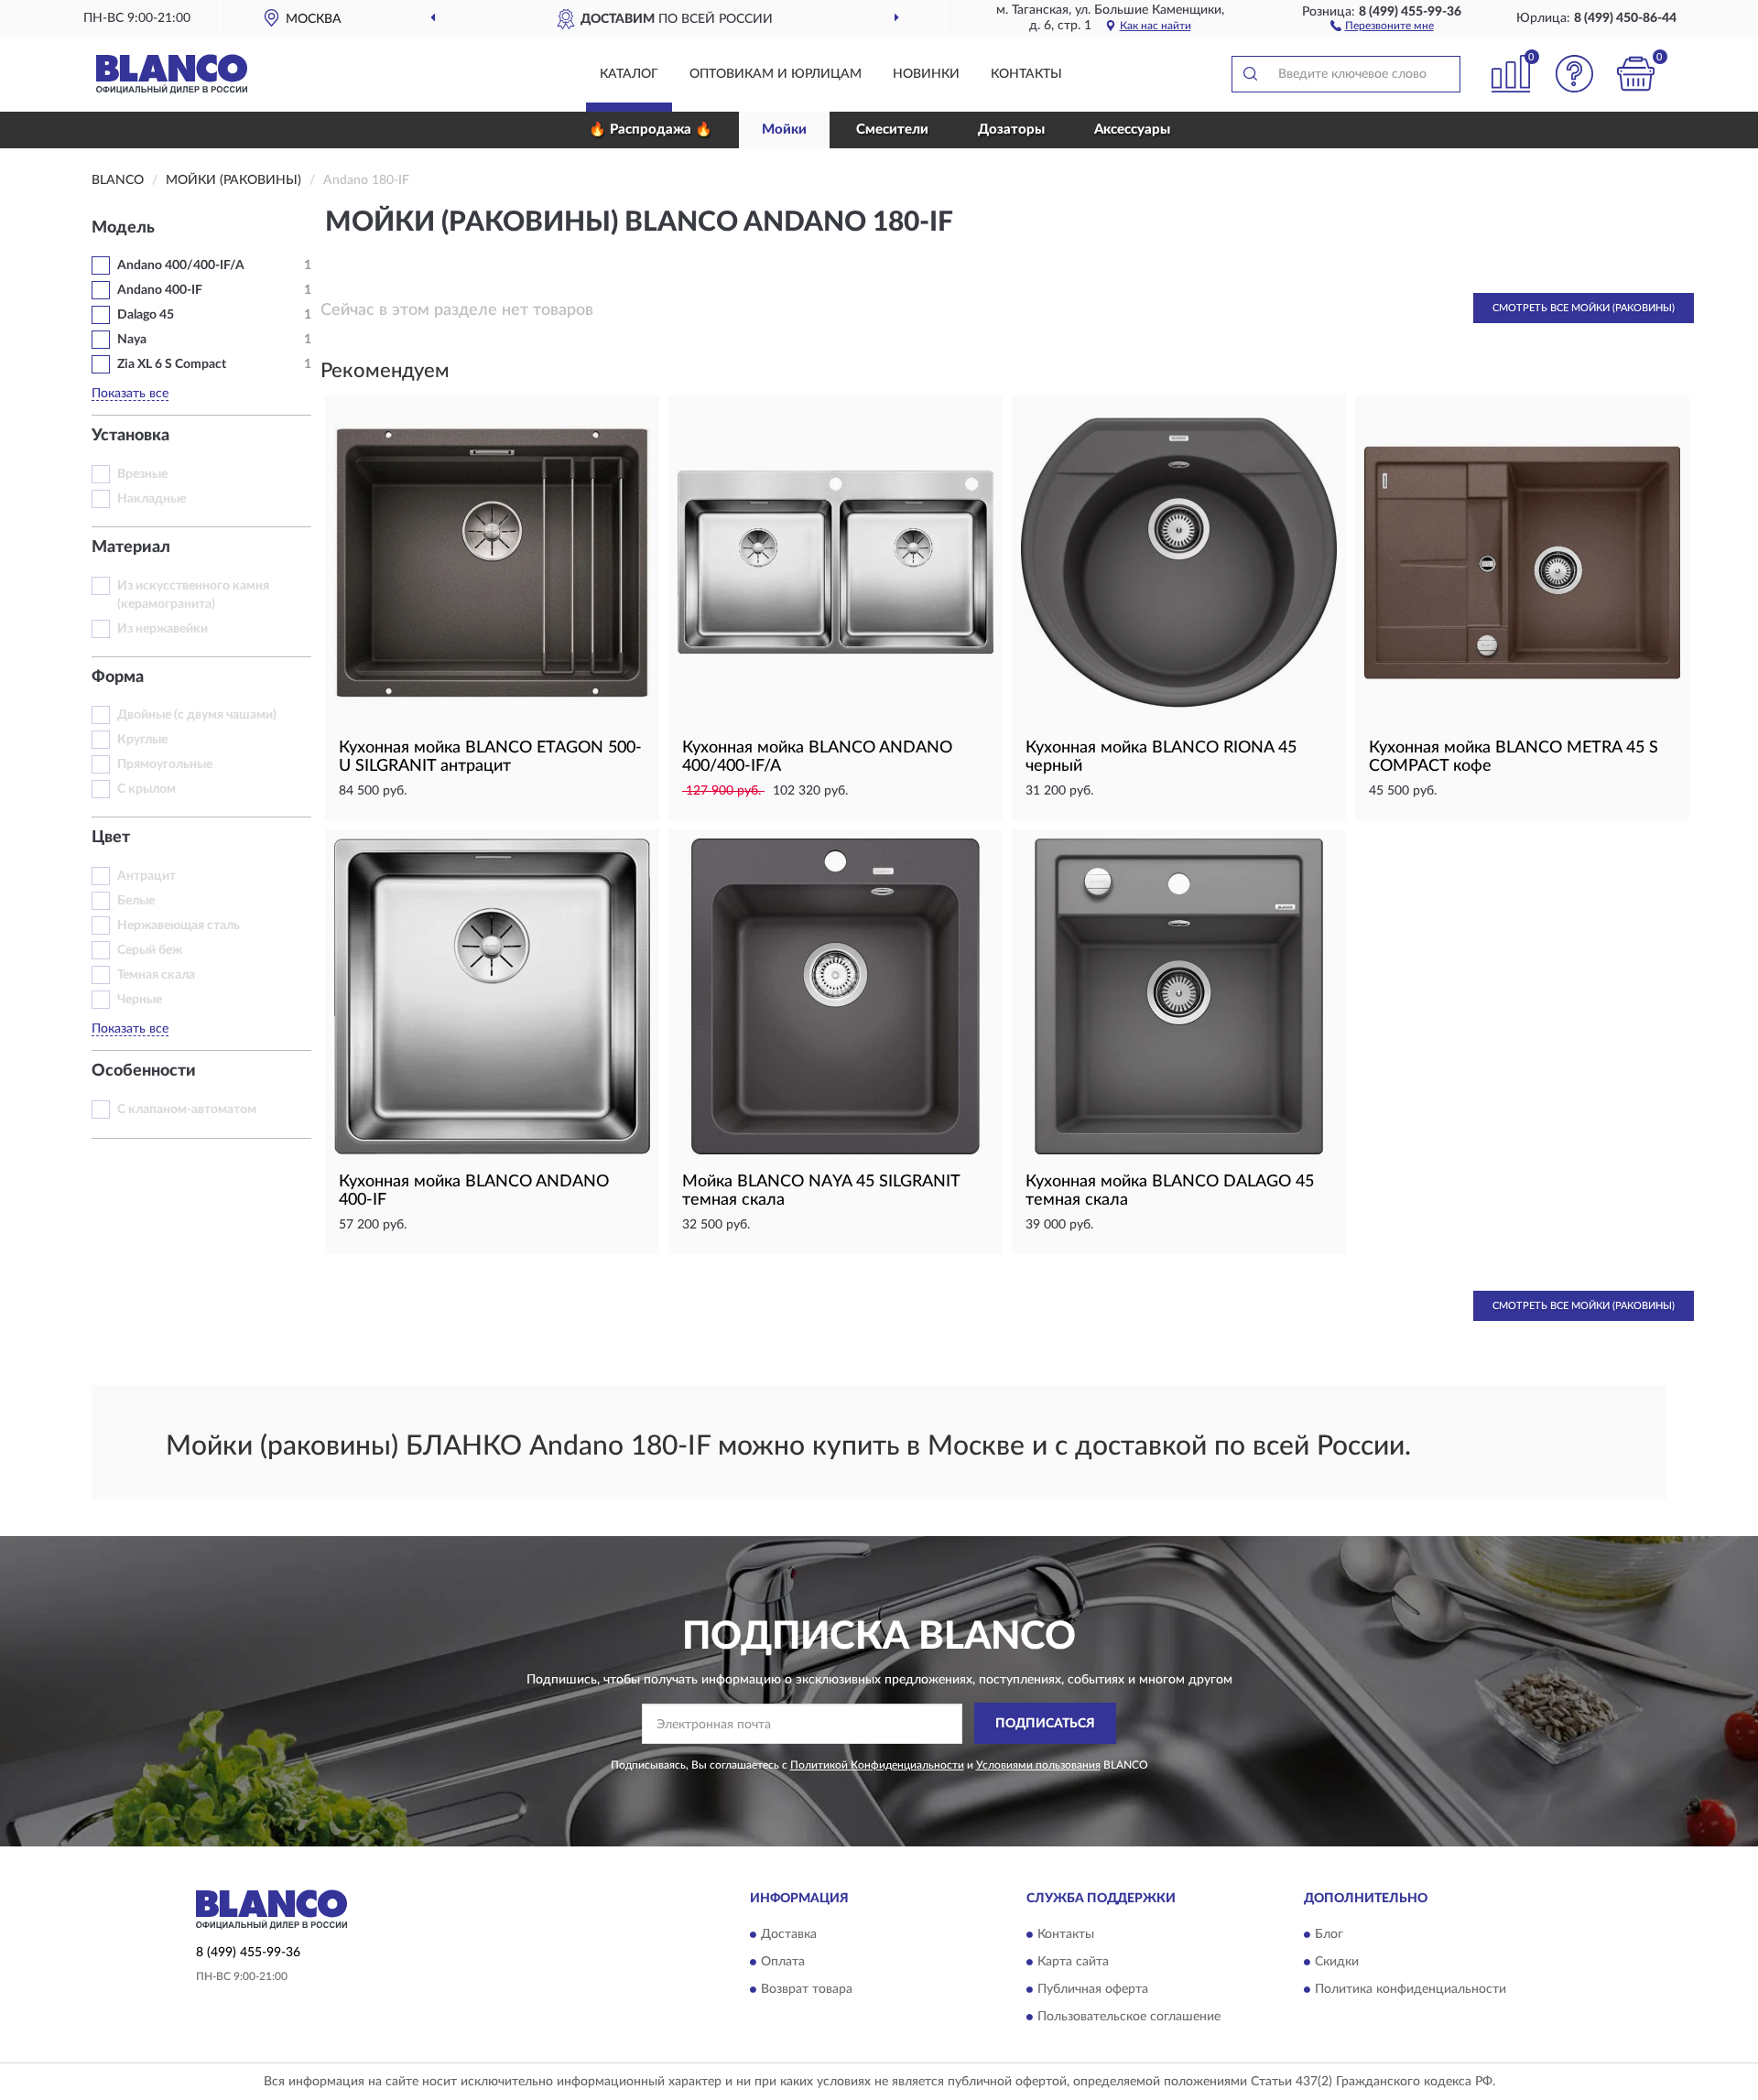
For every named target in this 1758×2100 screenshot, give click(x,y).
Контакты (1026, 74)
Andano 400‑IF (160, 290)
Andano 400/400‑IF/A (181, 265)
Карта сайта (1073, 1962)
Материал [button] (131, 547)
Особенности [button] (144, 1071)
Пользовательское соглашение (1129, 2017)
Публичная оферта (1093, 1989)
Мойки (784, 130)
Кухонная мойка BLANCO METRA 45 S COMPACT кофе (1514, 757)
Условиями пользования (1038, 1765)
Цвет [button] (111, 838)
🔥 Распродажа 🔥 (651, 130)
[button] (1382, 25)
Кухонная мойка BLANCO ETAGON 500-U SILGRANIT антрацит (490, 757)
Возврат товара (807, 1989)
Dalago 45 (146, 315)
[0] (1636, 74)
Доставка (789, 1934)
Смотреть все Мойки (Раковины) (1584, 308)
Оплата (783, 1962)
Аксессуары (1132, 130)
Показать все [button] (130, 394)
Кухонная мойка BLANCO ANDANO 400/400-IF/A (817, 757)
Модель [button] (123, 228)
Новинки (926, 74)
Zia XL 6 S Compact (172, 364)
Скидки (1337, 1962)
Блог (1329, 1934)
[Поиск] (1250, 74)
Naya (132, 340)
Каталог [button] (629, 74)
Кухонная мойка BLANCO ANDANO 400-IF (474, 1191)
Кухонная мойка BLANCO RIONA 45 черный (1161, 757)
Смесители (892, 130)
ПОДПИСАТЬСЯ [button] (1045, 1724)
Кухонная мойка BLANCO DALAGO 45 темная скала (1170, 1191)
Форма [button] (118, 677)
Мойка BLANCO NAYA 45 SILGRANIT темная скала (821, 1191)
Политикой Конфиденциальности (877, 1765)
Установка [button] (130, 436)
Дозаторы (1011, 130)
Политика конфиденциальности (1411, 1989)
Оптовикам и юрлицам (776, 74)
